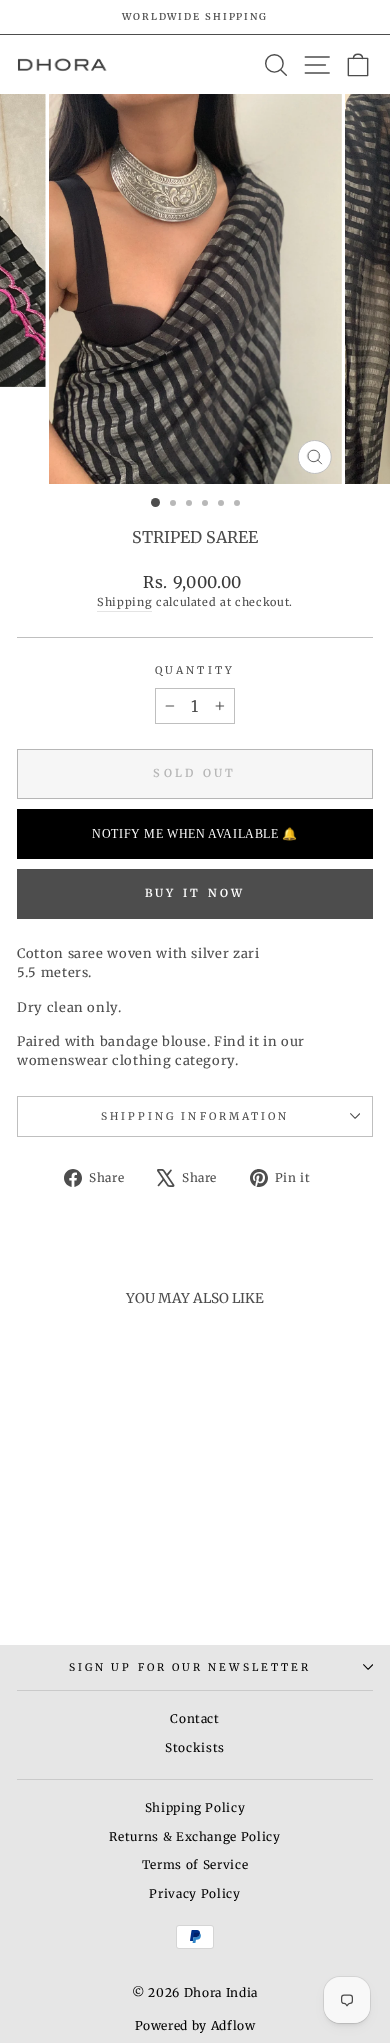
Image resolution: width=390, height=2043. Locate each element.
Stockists (195, 1747)
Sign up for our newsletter (190, 1667)
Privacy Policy (194, 1893)
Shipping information (195, 1116)
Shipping (124, 602)
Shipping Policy (195, 1807)
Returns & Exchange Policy (194, 1836)
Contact (195, 1718)
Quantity (195, 670)
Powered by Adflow (195, 2025)
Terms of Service (195, 1864)
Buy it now (195, 893)
